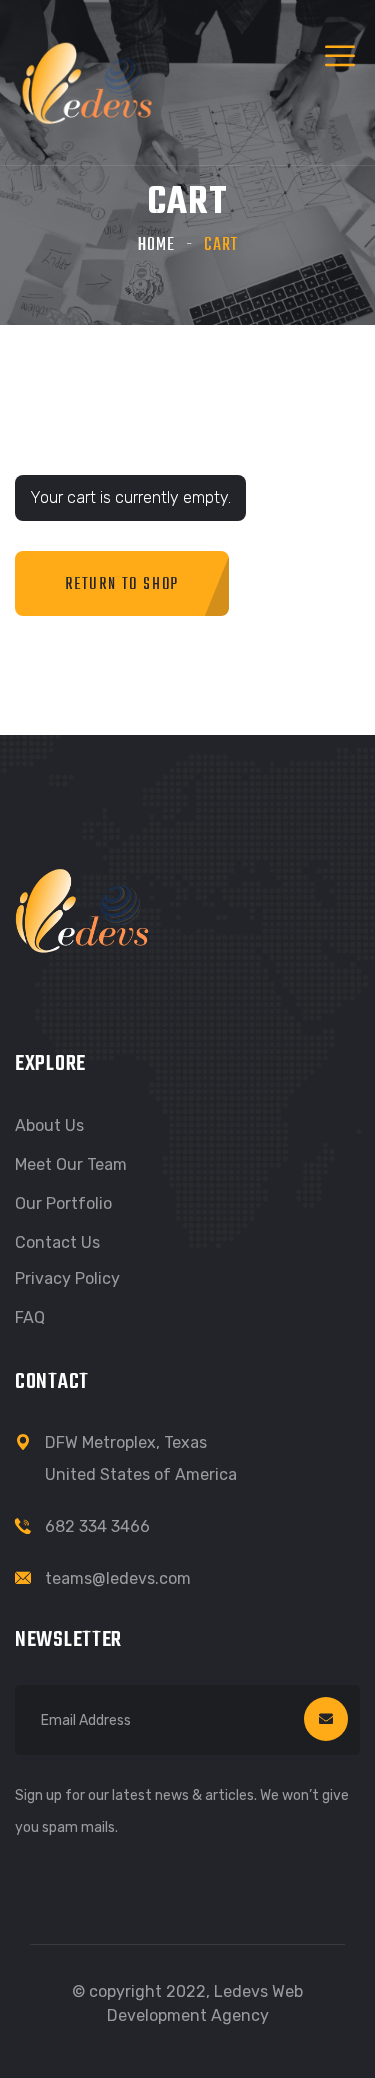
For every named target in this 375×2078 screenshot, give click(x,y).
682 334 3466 (97, 1526)
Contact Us (57, 1242)
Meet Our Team (71, 1164)
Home (156, 245)
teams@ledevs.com (118, 1578)
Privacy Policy (67, 1278)
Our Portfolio (63, 1203)
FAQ (30, 1317)
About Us (49, 1125)
